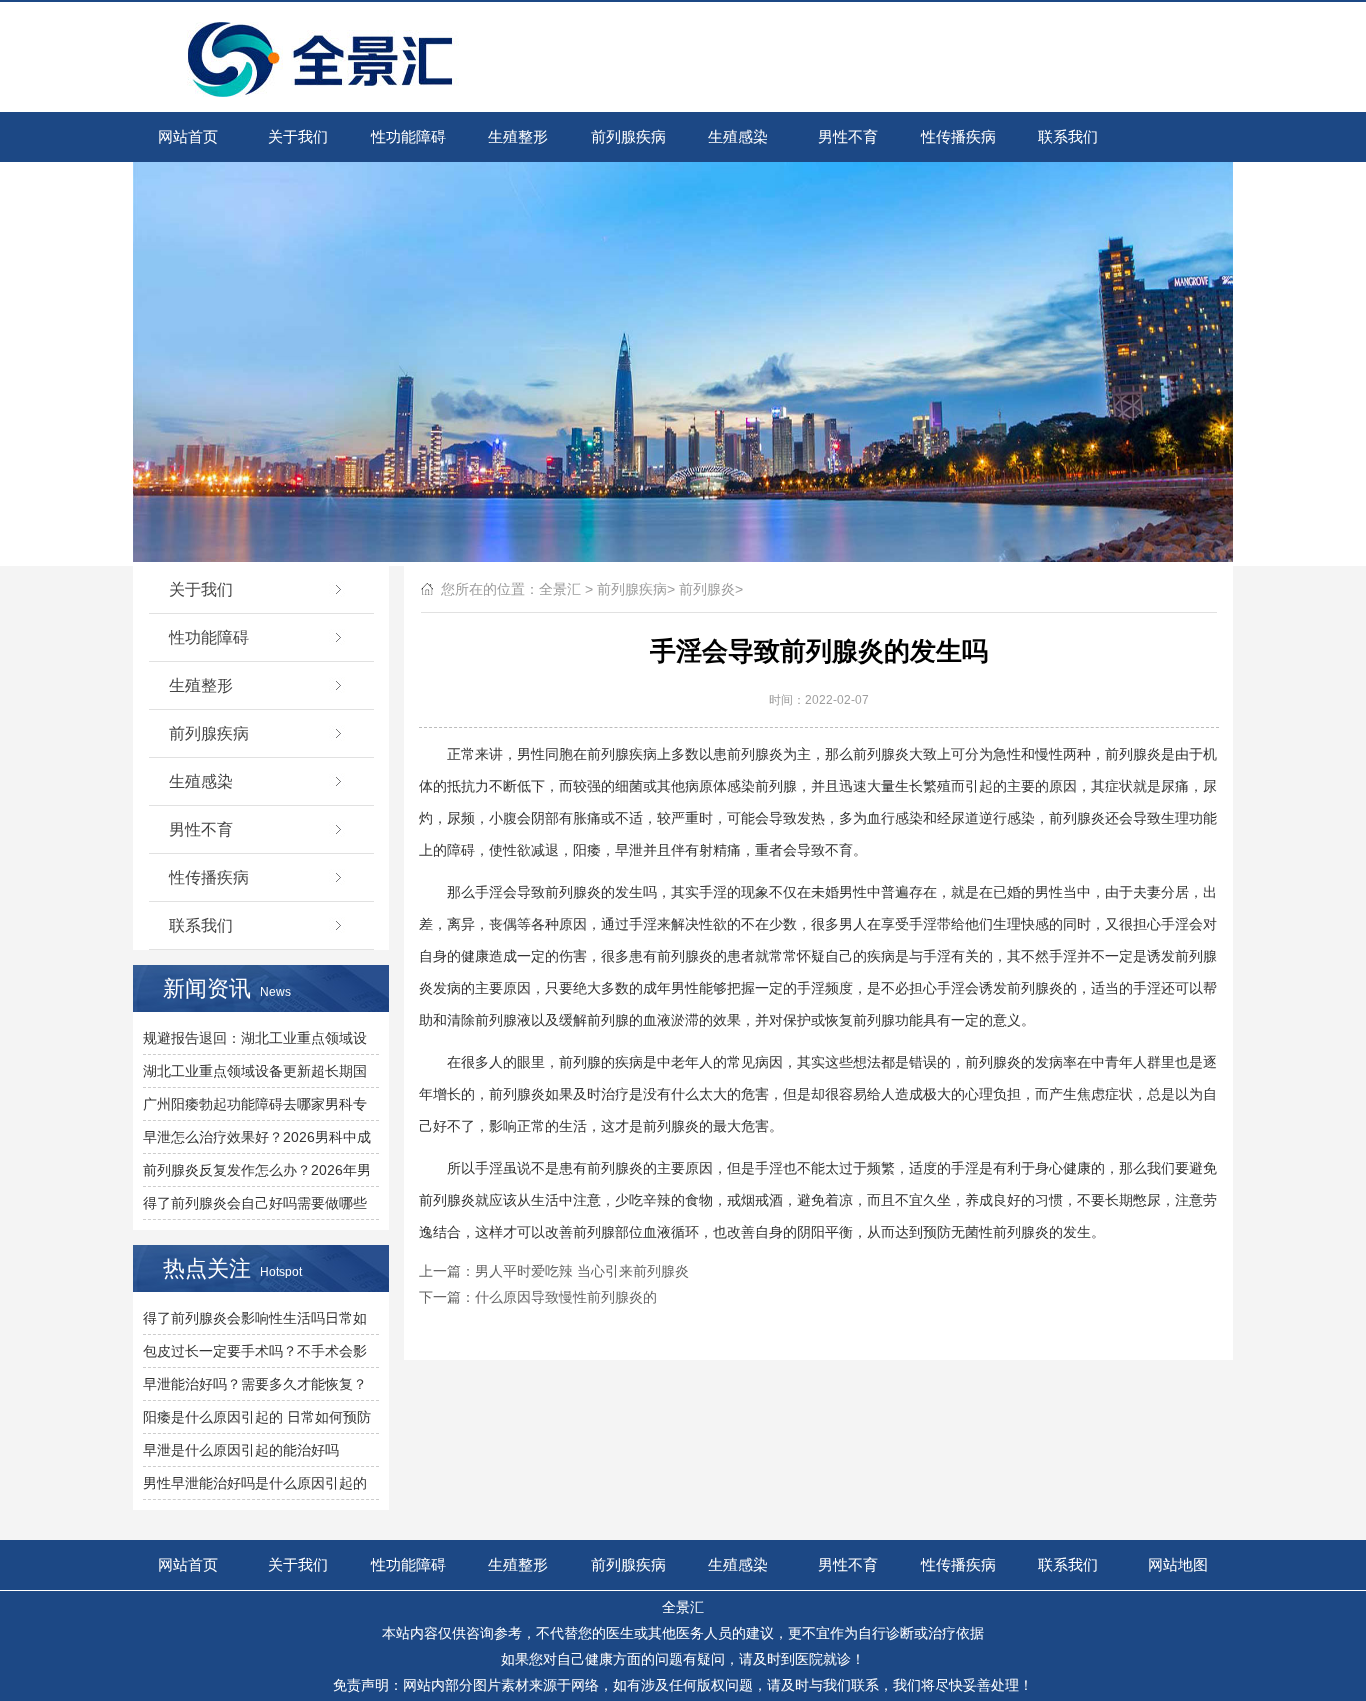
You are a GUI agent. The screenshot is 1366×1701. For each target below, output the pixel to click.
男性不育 (848, 136)
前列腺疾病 (628, 136)
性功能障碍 (408, 136)
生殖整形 (518, 136)
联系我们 (1068, 136)
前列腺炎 (707, 589)
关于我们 (298, 136)
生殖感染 (738, 136)
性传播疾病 (958, 136)
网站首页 (188, 136)
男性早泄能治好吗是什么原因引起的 (255, 1483)
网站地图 (1178, 1564)
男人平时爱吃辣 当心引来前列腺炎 (582, 1271)
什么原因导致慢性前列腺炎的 (566, 1297)
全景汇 (560, 589)
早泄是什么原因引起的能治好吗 (241, 1450)
